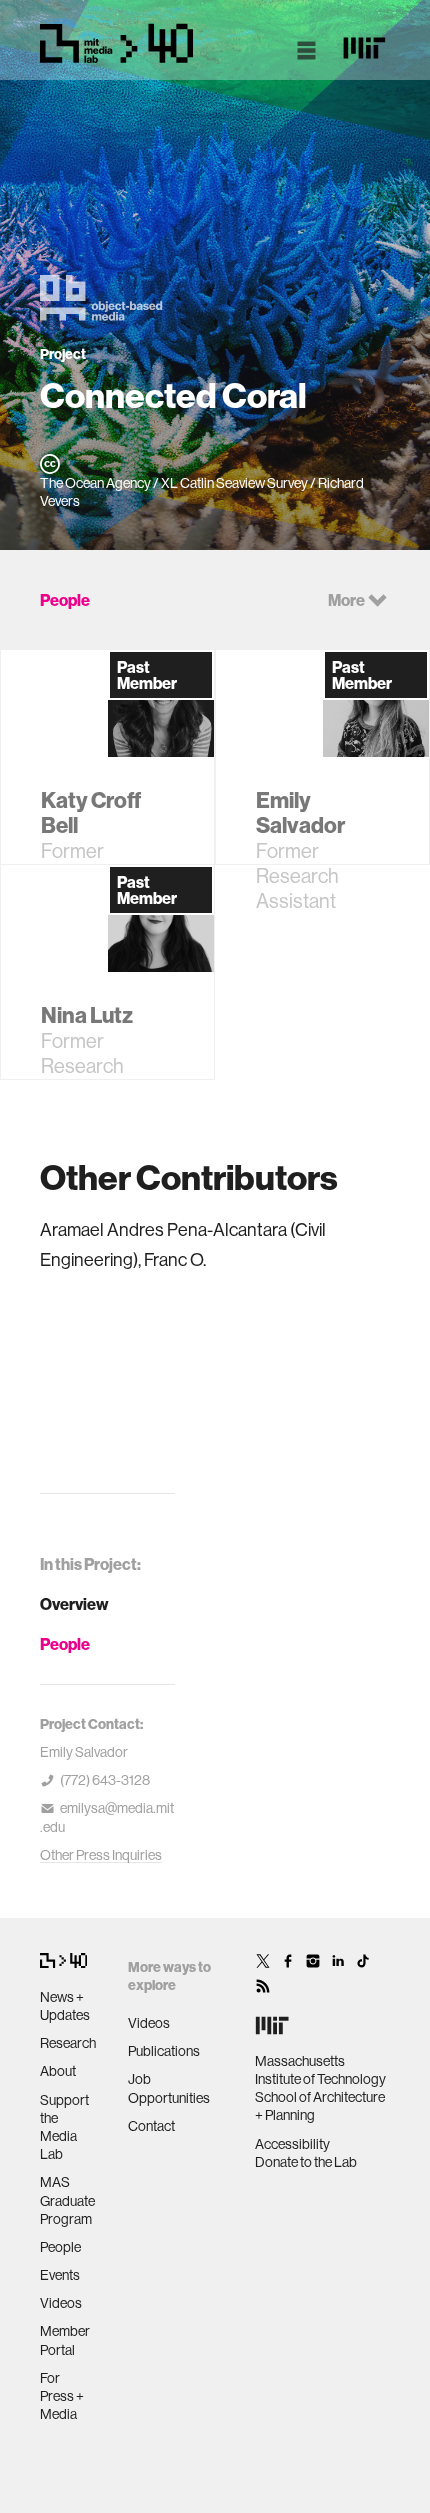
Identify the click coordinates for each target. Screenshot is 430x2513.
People (65, 1644)
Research (68, 2043)
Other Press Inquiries (101, 1855)
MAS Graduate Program (67, 2200)
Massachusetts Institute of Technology (320, 2070)
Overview (74, 1604)
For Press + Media (62, 2396)
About (58, 2071)
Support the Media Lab (64, 2127)
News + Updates (65, 2006)
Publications (164, 2051)
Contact (151, 2126)
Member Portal (65, 2340)
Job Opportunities (169, 2088)
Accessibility (292, 2144)
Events (60, 2275)
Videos (61, 2303)
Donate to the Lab (306, 2162)
